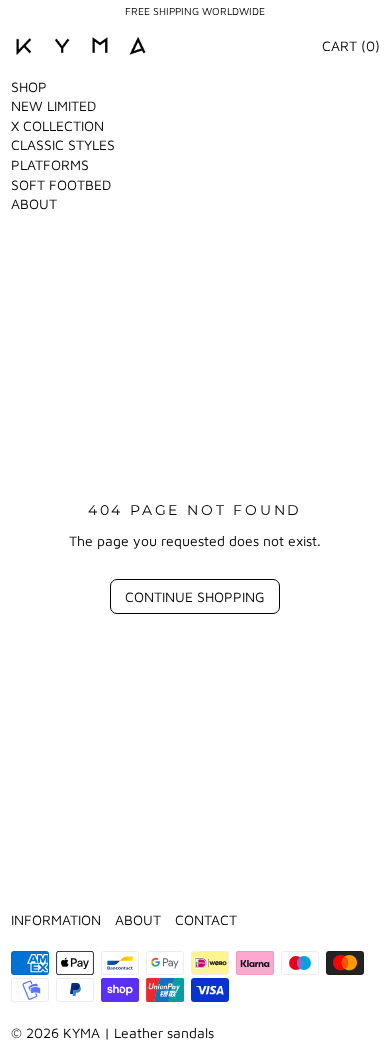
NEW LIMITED (53, 105)
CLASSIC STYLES (63, 144)
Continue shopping (195, 596)
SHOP (29, 86)
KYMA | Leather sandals (138, 1032)
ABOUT (34, 203)
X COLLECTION (57, 125)
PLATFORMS (50, 164)
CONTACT (206, 919)
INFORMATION (56, 919)
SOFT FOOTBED (61, 184)
